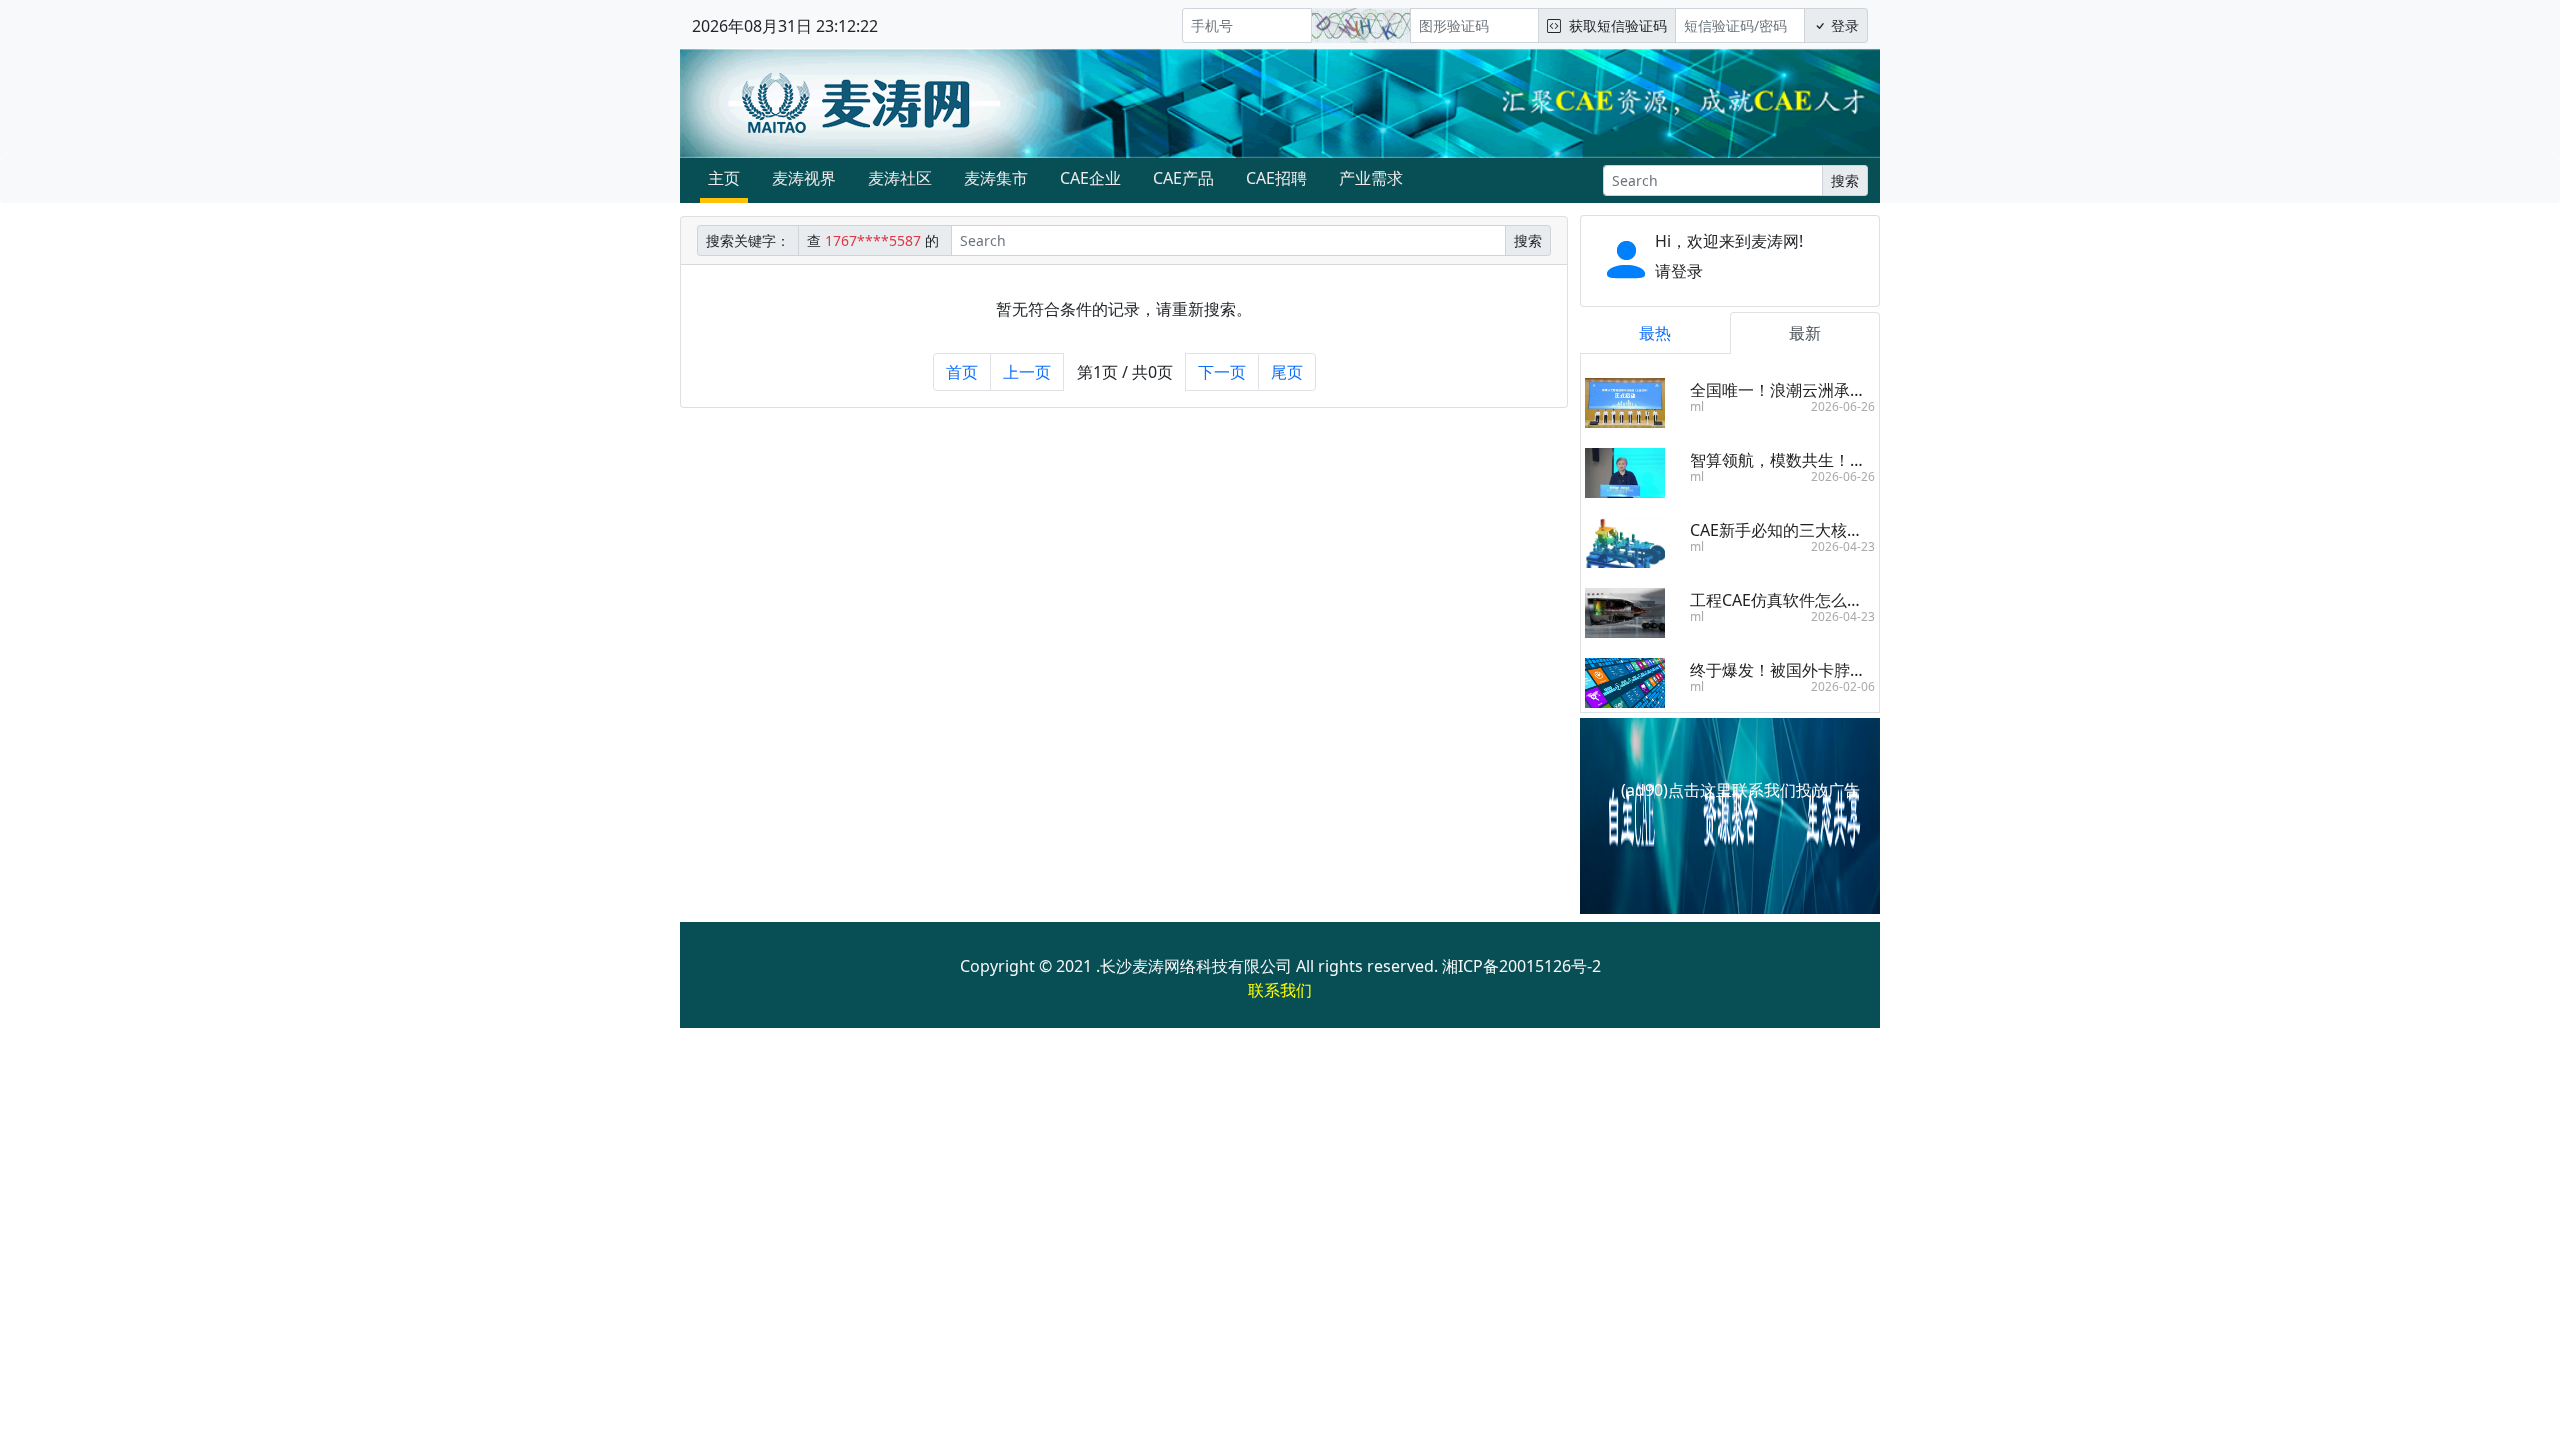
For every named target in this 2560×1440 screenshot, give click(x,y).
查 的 (875, 240)
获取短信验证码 (1614, 25)
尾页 (1287, 372)
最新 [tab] (1805, 333)
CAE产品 (1183, 178)
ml (1697, 406)
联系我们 (1280, 990)
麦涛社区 (900, 178)
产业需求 (1371, 178)
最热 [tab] (1655, 333)
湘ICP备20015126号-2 (1521, 966)
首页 (962, 372)
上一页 (1027, 372)
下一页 (1222, 372)
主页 (724, 178)
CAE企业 (1090, 178)
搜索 (1845, 180)
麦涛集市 (996, 178)
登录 (1843, 25)
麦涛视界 (804, 178)
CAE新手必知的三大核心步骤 (1792, 530)
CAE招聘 (1276, 178)
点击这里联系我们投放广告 (1764, 790)
